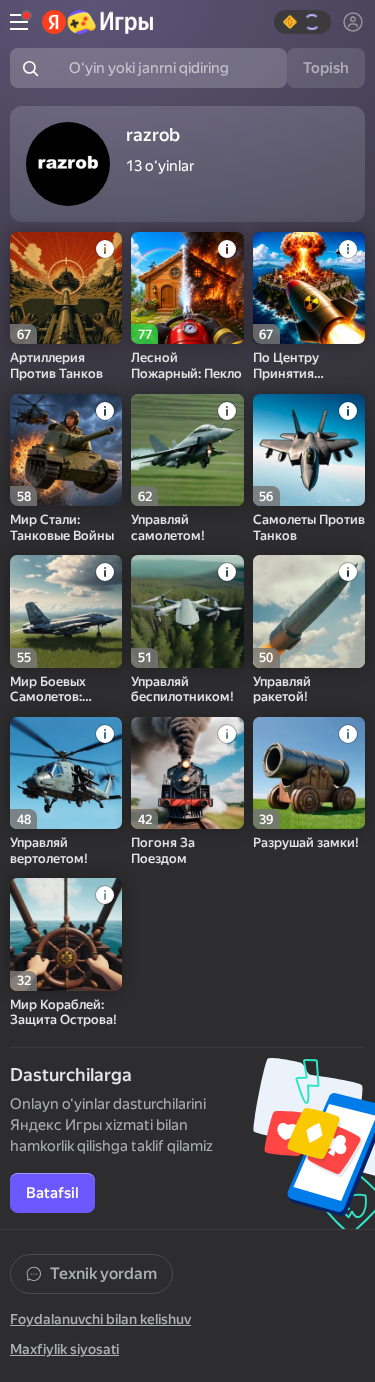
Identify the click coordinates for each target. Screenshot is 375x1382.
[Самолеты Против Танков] (309, 450)
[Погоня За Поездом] (187, 773)
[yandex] (97, 22)
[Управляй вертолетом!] (66, 773)
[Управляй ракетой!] (309, 611)
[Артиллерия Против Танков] (66, 288)
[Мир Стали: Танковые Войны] (66, 450)
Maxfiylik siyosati (64, 1349)
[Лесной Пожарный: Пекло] (187, 288)
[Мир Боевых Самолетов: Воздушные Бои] (66, 611)
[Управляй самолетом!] (187, 450)
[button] (302, 22)
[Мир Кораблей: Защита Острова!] (66, 934)
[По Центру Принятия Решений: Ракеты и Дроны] (309, 288)
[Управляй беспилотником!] (187, 611)
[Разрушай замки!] (309, 773)
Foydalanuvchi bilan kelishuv (100, 1319)
